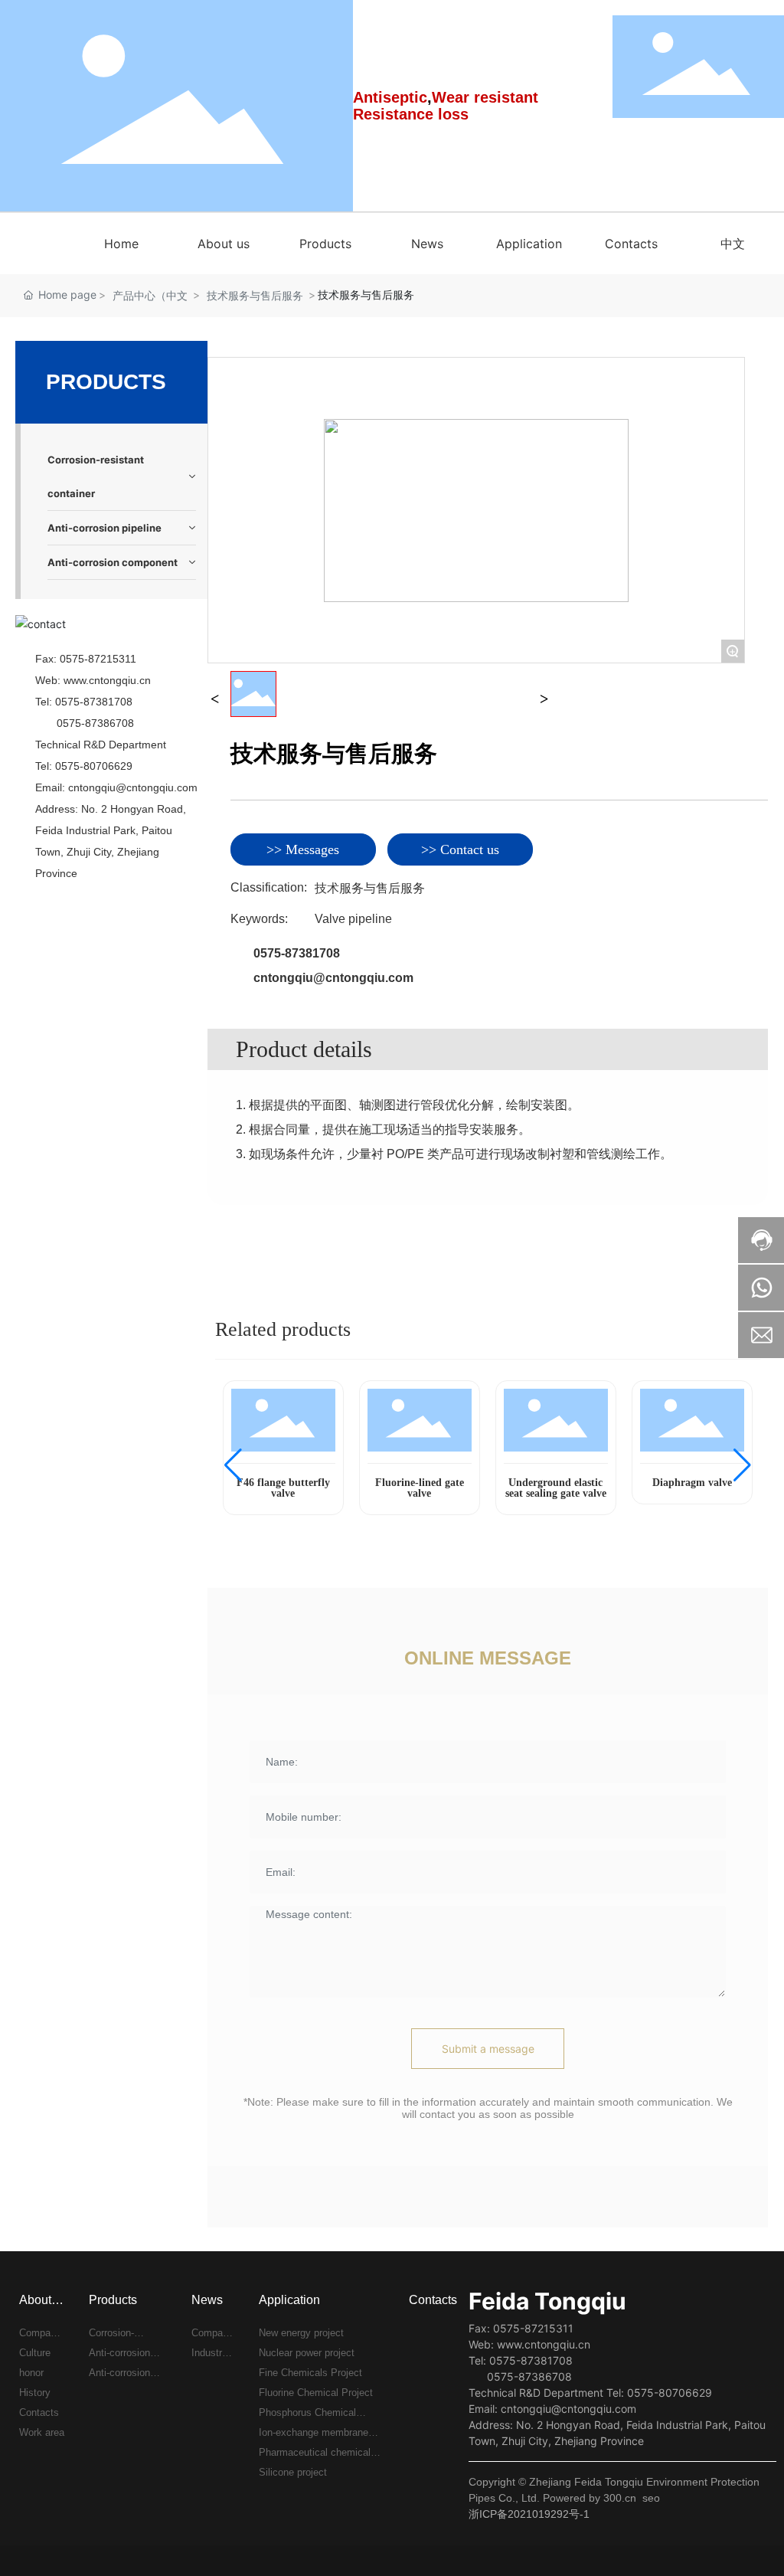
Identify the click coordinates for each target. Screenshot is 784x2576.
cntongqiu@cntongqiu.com (133, 787)
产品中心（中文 (150, 295)
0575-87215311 (98, 659)
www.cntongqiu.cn (107, 680)
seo (651, 2498)
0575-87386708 (95, 723)
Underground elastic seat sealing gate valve (556, 1488)
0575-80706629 (94, 766)
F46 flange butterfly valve (283, 1488)
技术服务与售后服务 (255, 295)
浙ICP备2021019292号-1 (529, 2514)
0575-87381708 (94, 702)
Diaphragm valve (692, 1483)
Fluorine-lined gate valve (420, 1488)
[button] (233, 1465)
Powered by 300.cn (590, 2498)
